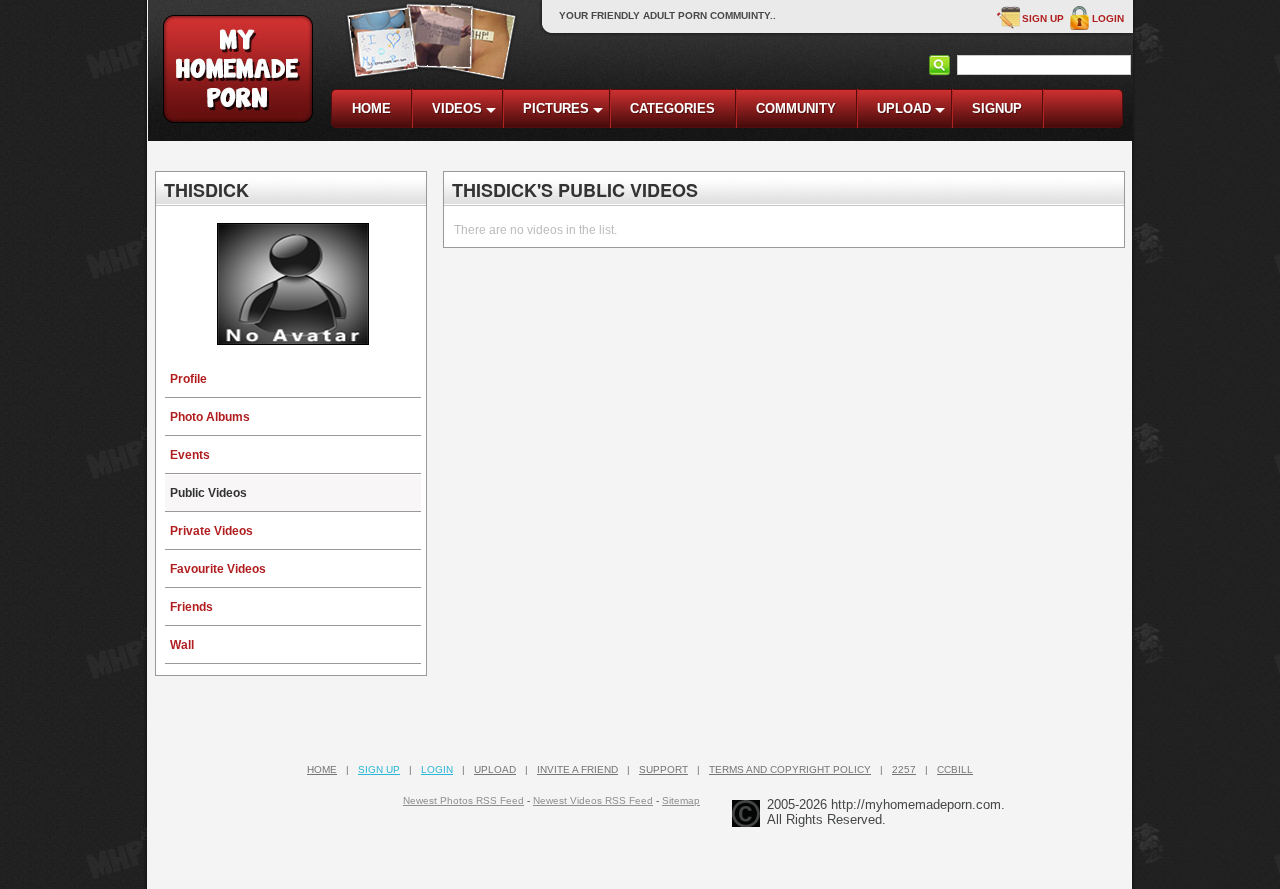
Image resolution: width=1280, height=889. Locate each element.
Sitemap (681, 800)
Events (190, 455)
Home (322, 769)
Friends (191, 607)
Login (1108, 18)
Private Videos (211, 531)
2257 (904, 769)
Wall (182, 645)
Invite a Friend (577, 769)
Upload (495, 769)
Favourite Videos (218, 569)
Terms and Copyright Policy (790, 769)
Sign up (1043, 18)
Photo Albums (210, 417)
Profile (188, 379)
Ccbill (955, 769)
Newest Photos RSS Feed (463, 800)
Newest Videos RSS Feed (593, 800)
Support (663, 769)
